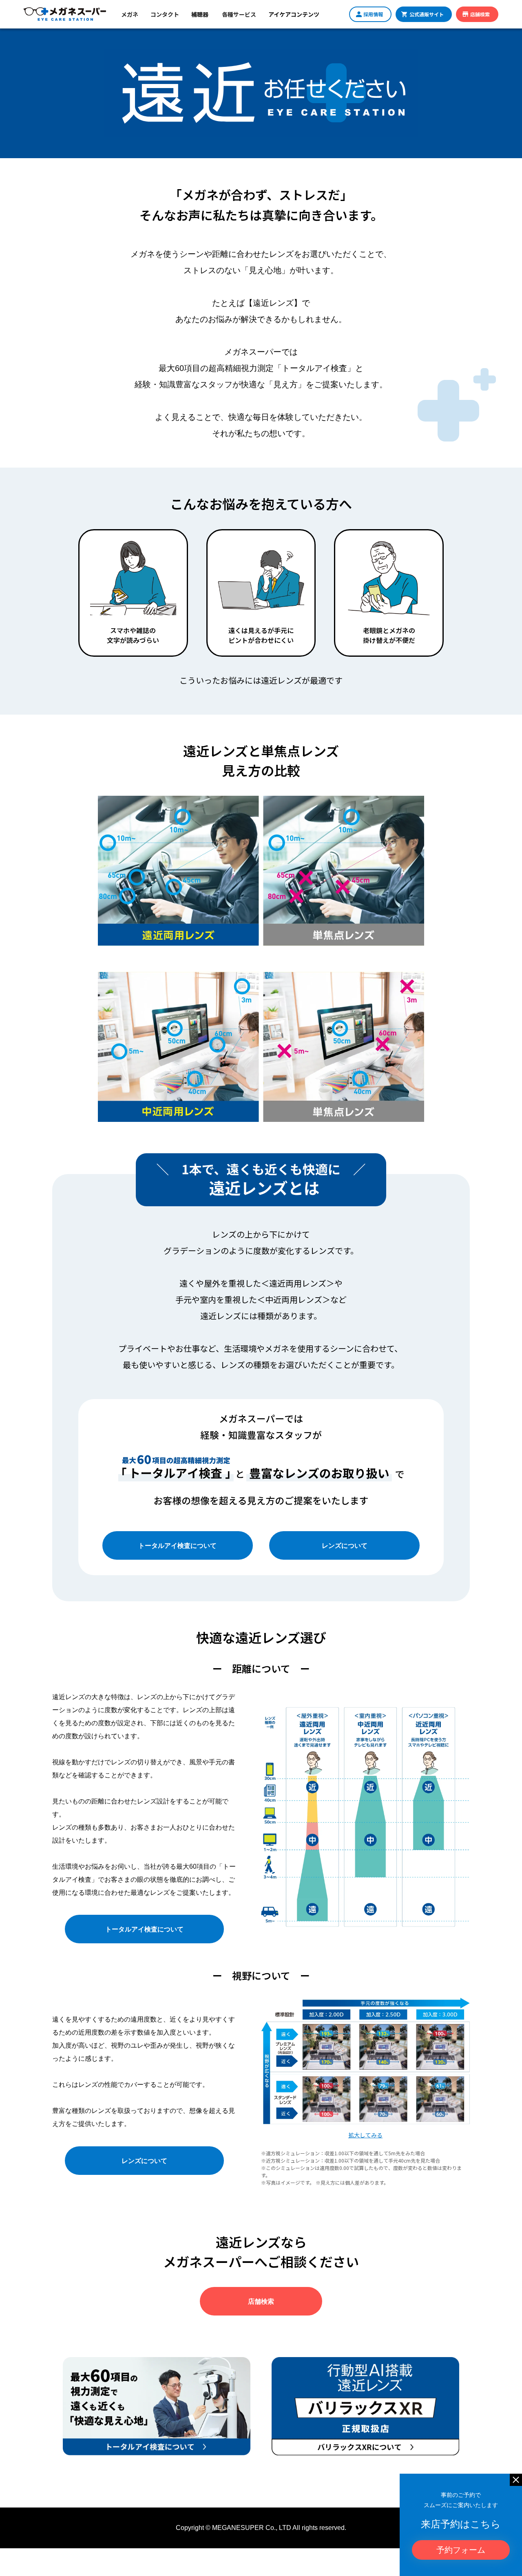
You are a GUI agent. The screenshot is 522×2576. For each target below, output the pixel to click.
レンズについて (345, 1545)
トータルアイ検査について (177, 1545)
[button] (130, 14)
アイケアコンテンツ (294, 14)
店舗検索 (261, 2301)
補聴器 (200, 14)
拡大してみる (365, 2135)
